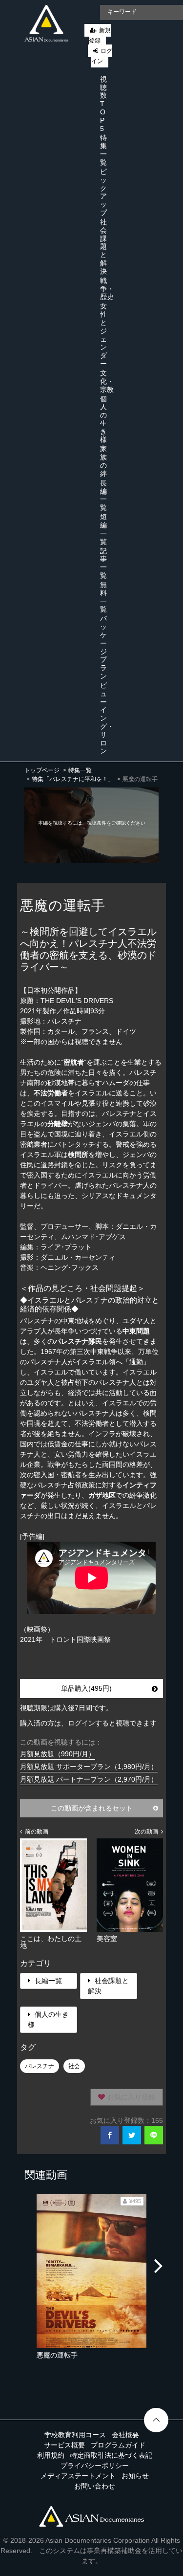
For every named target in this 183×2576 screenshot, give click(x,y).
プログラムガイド (118, 2445)
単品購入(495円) (86, 1688)
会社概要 (125, 2435)
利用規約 (51, 2455)
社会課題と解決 (103, 247)
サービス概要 (64, 2445)
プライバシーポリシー (95, 2466)
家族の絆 (103, 461)
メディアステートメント (78, 2476)
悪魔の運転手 (57, 2355)
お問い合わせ (95, 2486)
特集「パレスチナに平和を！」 (73, 779)
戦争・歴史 (107, 289)
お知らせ (135, 2476)
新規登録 (100, 35)
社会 (74, 2066)
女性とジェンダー (103, 335)
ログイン (102, 56)
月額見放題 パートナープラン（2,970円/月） (89, 1779)
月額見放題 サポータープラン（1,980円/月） (89, 1767)
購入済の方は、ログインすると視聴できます (88, 1723)
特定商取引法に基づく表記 (111, 2455)
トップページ (42, 770)
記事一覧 (103, 563)
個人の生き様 (103, 419)
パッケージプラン (103, 647)
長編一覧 (103, 495)
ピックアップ (103, 192)
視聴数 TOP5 (103, 104)
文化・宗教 (107, 381)
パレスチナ (40, 2066)
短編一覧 (103, 529)
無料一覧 (103, 597)
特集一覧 (103, 150)
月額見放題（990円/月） (58, 1754)
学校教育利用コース (75, 2435)
